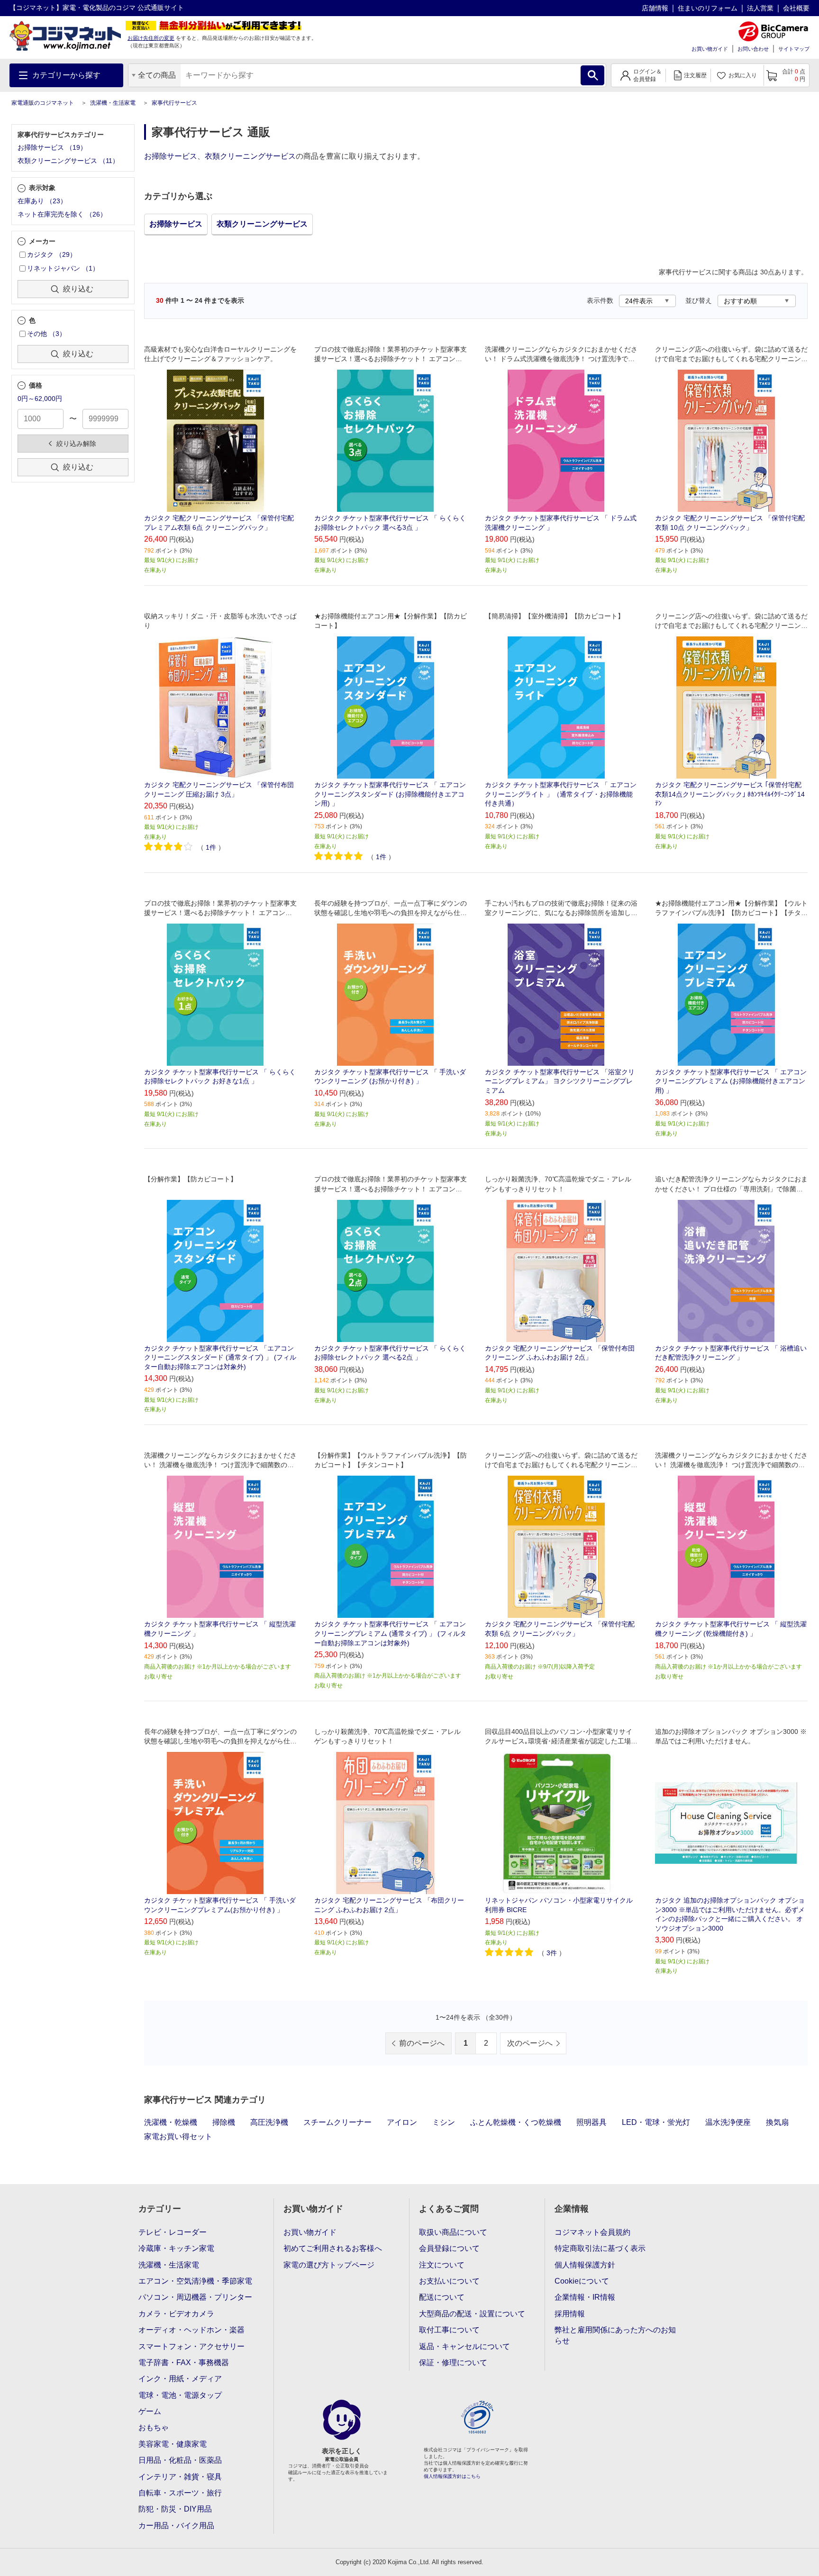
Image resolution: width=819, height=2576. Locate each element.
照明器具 (591, 2122)
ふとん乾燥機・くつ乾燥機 (516, 2122)
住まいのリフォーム (708, 8)
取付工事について (449, 2330)
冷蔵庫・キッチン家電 (176, 2248)
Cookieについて (582, 2281)
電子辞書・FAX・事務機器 (184, 2363)
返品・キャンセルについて (464, 2346)
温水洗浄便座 (728, 2122)
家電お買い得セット (178, 2136)
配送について (442, 2297)
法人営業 (760, 8)
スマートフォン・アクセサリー (191, 2346)
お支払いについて (449, 2281)
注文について (442, 2265)
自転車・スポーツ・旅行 (180, 2493)
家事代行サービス (174, 103)
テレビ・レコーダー (173, 2232)
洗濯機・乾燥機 (171, 2122)
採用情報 (570, 2314)
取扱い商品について (453, 2232)
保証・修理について (453, 2363)
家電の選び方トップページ (329, 2265)
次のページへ (530, 2043)
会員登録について (449, 2248)
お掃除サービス (171, 156)
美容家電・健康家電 (173, 2444)
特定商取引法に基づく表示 (600, 2248)
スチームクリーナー (337, 2122)
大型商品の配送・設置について (472, 2314)
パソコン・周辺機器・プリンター (195, 2297)
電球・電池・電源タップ (180, 2395)
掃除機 (224, 2122)
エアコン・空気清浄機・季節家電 (195, 2281)
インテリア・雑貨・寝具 (180, 2477)
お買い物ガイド (710, 49)
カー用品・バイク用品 (176, 2526)
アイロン (402, 2122)
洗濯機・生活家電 (113, 103)
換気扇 (777, 2122)
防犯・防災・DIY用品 (175, 2509)
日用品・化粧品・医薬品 (180, 2460)
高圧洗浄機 (269, 2122)
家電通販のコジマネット (43, 103)
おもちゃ (154, 2427)
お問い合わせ (753, 49)
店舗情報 (655, 8)
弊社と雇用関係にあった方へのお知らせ (615, 2335)
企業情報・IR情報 (585, 2297)
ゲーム (150, 2411)
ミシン (444, 2122)
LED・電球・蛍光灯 (656, 2122)
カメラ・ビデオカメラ (176, 2314)
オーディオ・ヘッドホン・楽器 (191, 2330)
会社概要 (796, 8)
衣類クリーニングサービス (250, 156)
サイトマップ (794, 49)
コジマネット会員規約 (592, 2232)
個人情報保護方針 (585, 2265)
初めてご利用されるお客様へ (333, 2248)
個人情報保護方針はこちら (452, 2476)
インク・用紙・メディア (180, 2379)
